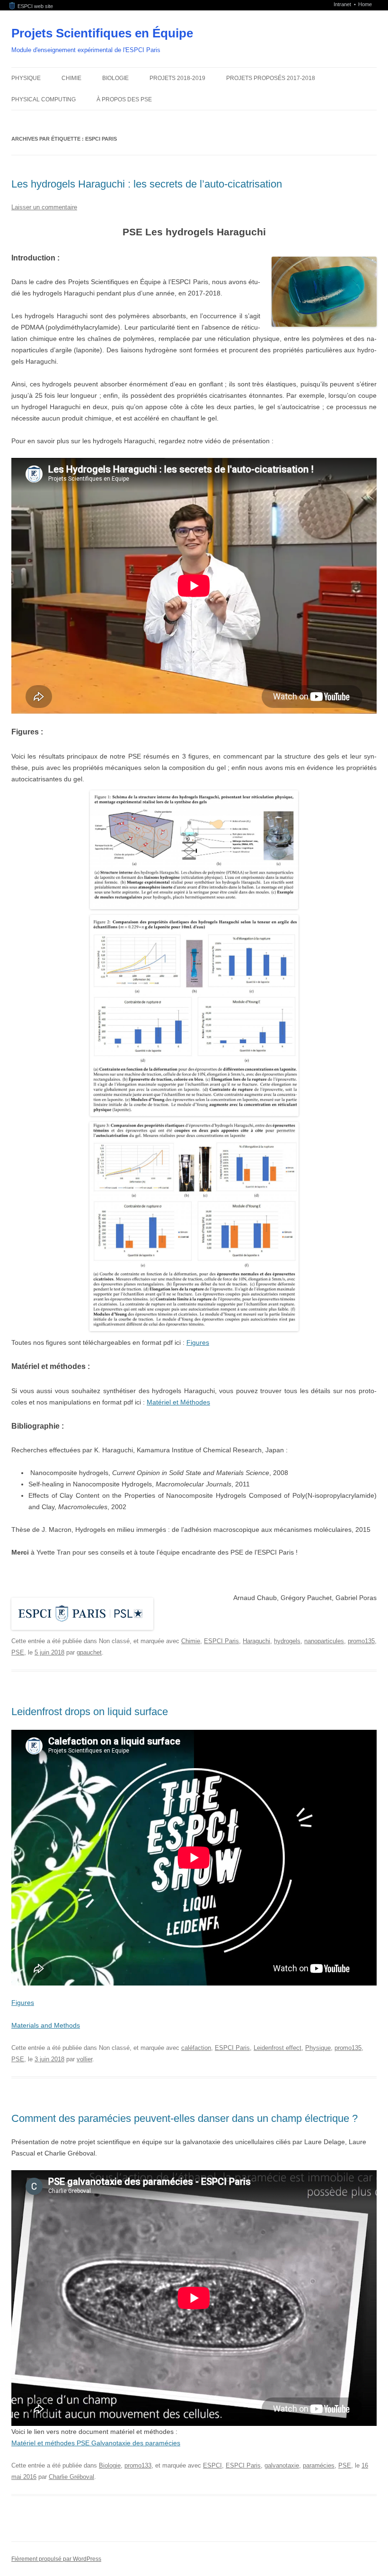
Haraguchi (256, 1641)
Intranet (343, 4)
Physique (26, 78)
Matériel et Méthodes (178, 1402)
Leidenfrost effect (278, 2048)
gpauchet (89, 1652)
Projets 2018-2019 (177, 78)
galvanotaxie (282, 2465)
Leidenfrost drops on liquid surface (90, 1712)
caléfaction (196, 2048)
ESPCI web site (34, 6)
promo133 (138, 2465)
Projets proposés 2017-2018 (271, 78)
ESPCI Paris (221, 1641)
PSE (18, 1652)
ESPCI (212, 2465)
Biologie (115, 78)
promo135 (361, 1641)
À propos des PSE (124, 99)
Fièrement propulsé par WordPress (56, 2559)
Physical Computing (44, 99)
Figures (198, 1342)
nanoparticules (324, 1641)
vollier (84, 2059)
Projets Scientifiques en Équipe (102, 33)
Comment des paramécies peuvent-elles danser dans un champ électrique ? (185, 2118)
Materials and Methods (46, 2025)
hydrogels (287, 1641)
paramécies (319, 2465)
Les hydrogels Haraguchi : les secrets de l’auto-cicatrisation (147, 184)
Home (365, 4)
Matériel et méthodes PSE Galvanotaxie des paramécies (96, 2443)
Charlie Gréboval (71, 2477)
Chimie (71, 78)
